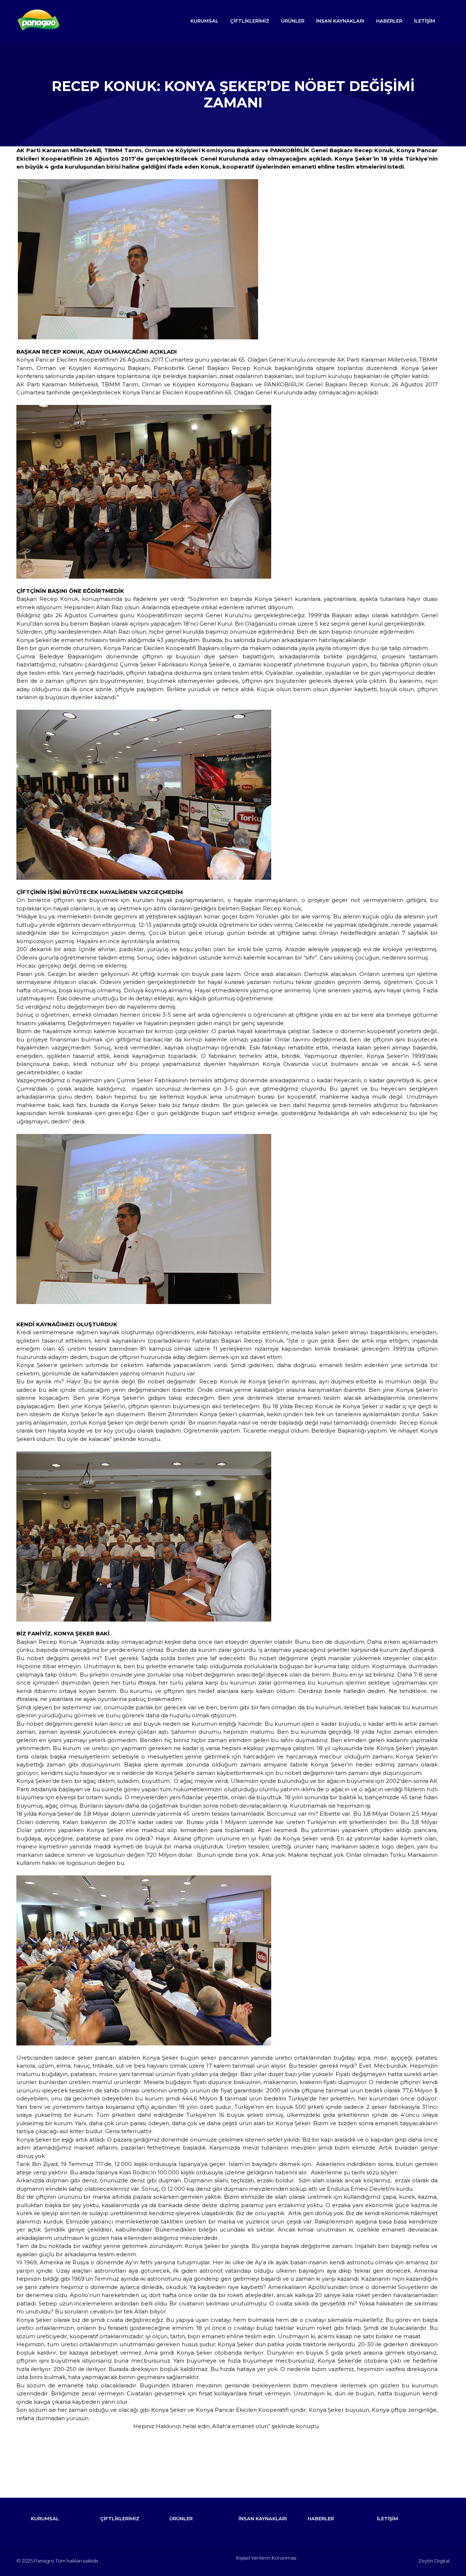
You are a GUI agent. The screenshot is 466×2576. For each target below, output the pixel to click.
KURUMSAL (204, 21)
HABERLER (389, 21)
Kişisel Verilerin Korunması (266, 2558)
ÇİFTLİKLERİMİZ (250, 21)
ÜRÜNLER (293, 21)
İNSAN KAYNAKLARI (340, 21)
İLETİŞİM (424, 21)
